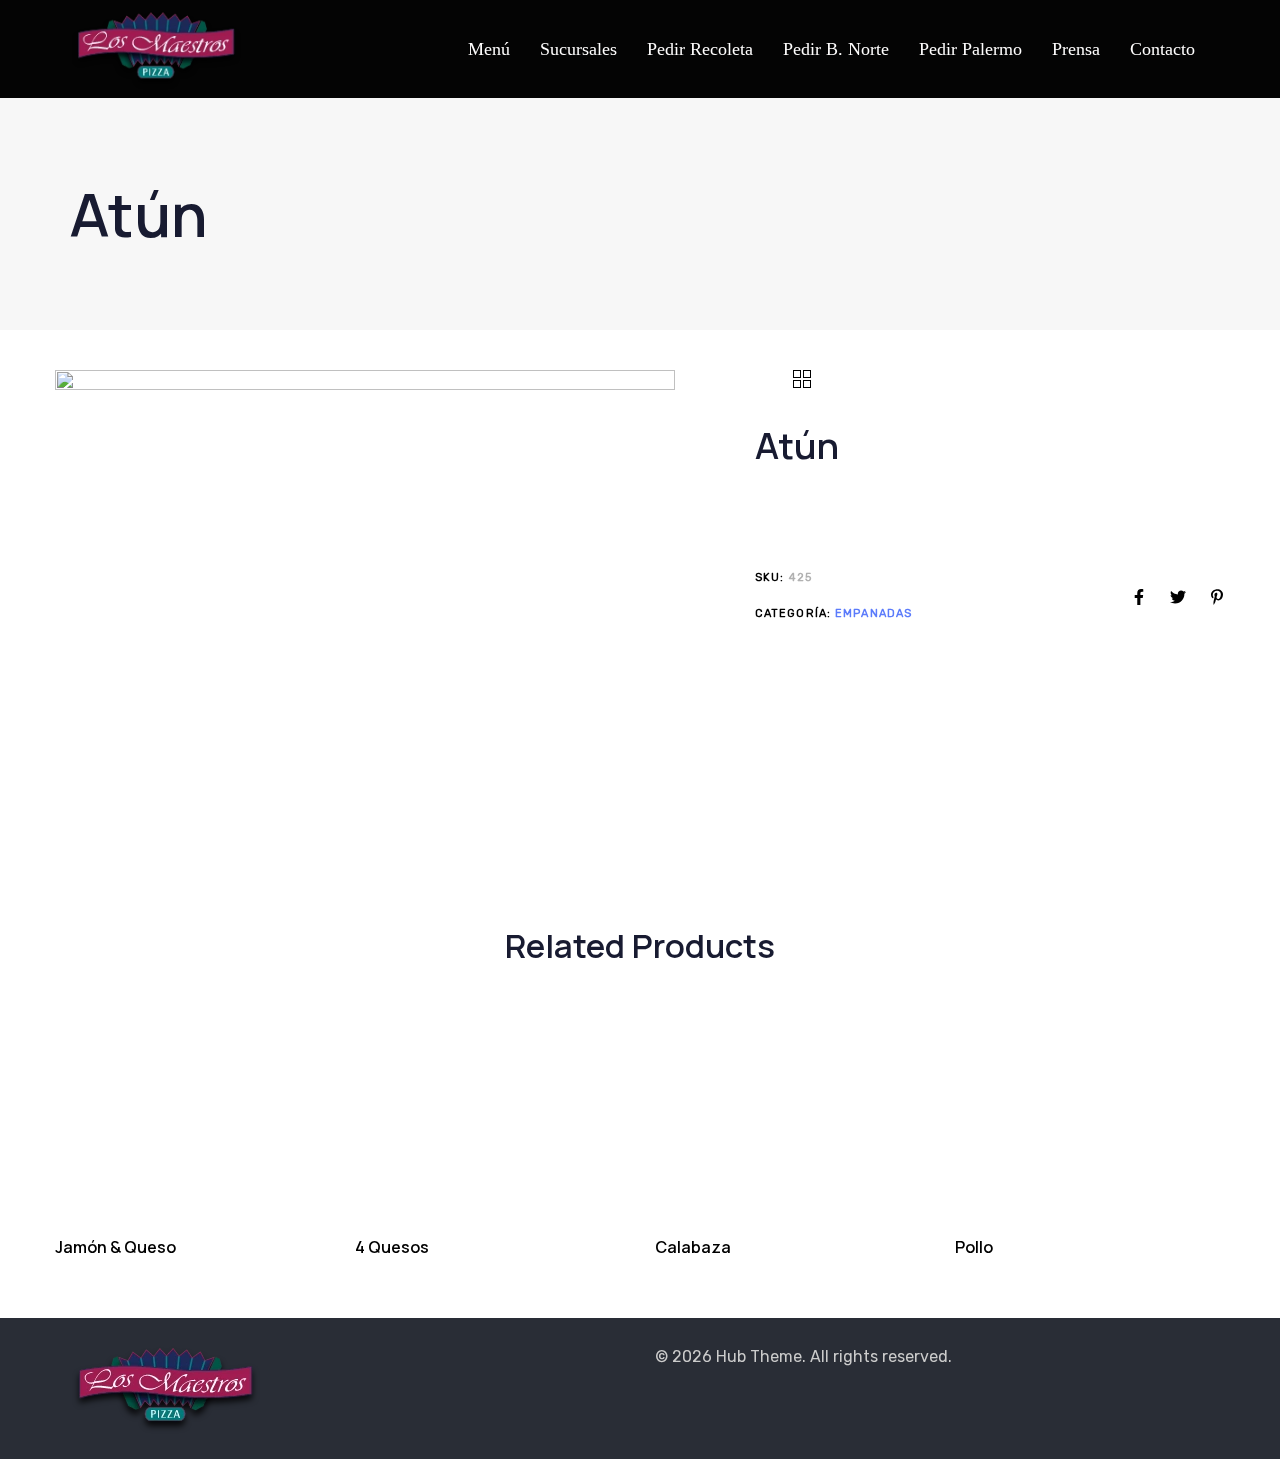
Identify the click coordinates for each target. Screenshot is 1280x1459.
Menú (489, 49)
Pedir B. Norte (836, 49)
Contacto (1162, 49)
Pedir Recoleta (700, 49)
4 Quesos (392, 1247)
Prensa (1076, 49)
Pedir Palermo (970, 49)
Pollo (974, 1247)
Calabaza (693, 1247)
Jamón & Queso (115, 1247)
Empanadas (873, 612)
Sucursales (578, 49)
